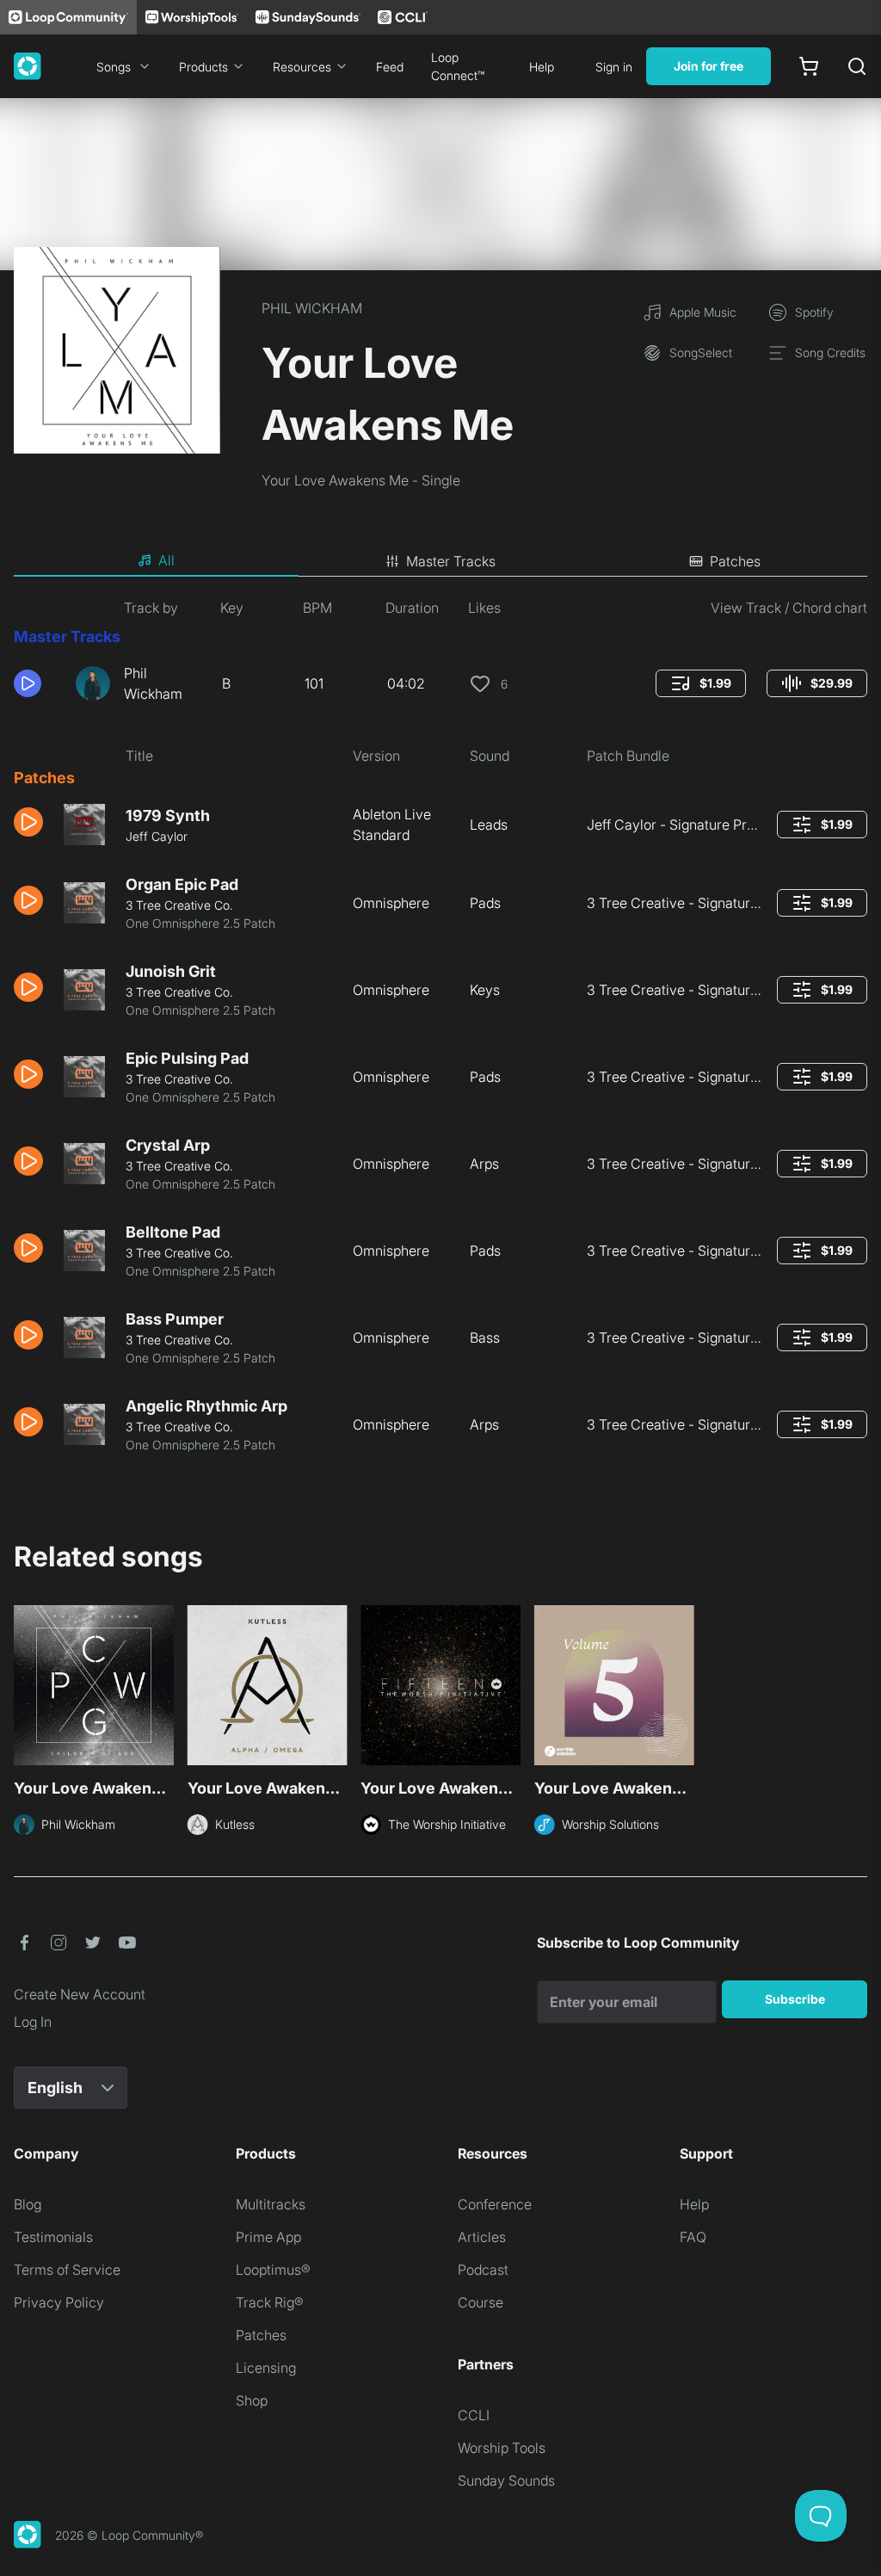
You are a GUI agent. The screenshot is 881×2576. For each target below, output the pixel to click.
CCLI (474, 2415)
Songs (114, 67)
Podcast (483, 2270)
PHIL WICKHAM (312, 308)
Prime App (268, 2237)
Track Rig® (270, 2302)
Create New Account (80, 1994)
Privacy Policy (59, 2302)
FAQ (693, 2237)
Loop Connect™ (458, 66)
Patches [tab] (735, 561)
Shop (252, 2400)
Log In (33, 2022)
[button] (38, 683)
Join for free (708, 66)
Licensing (266, 2368)
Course (481, 2302)
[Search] (857, 66)
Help (542, 67)
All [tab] (166, 560)
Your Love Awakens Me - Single (361, 480)
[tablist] (440, 561)
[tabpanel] (440, 1032)
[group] (701, 683)
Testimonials (53, 2237)
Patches (261, 2335)
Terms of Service (67, 2270)
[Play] (28, 683)
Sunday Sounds (506, 2480)
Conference (495, 2204)
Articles (482, 2237)
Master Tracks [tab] (451, 561)
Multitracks (271, 2204)
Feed (390, 67)
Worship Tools (502, 2448)
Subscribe (795, 1999)
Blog (28, 2204)
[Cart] (809, 66)
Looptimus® (273, 2270)
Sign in (614, 67)
